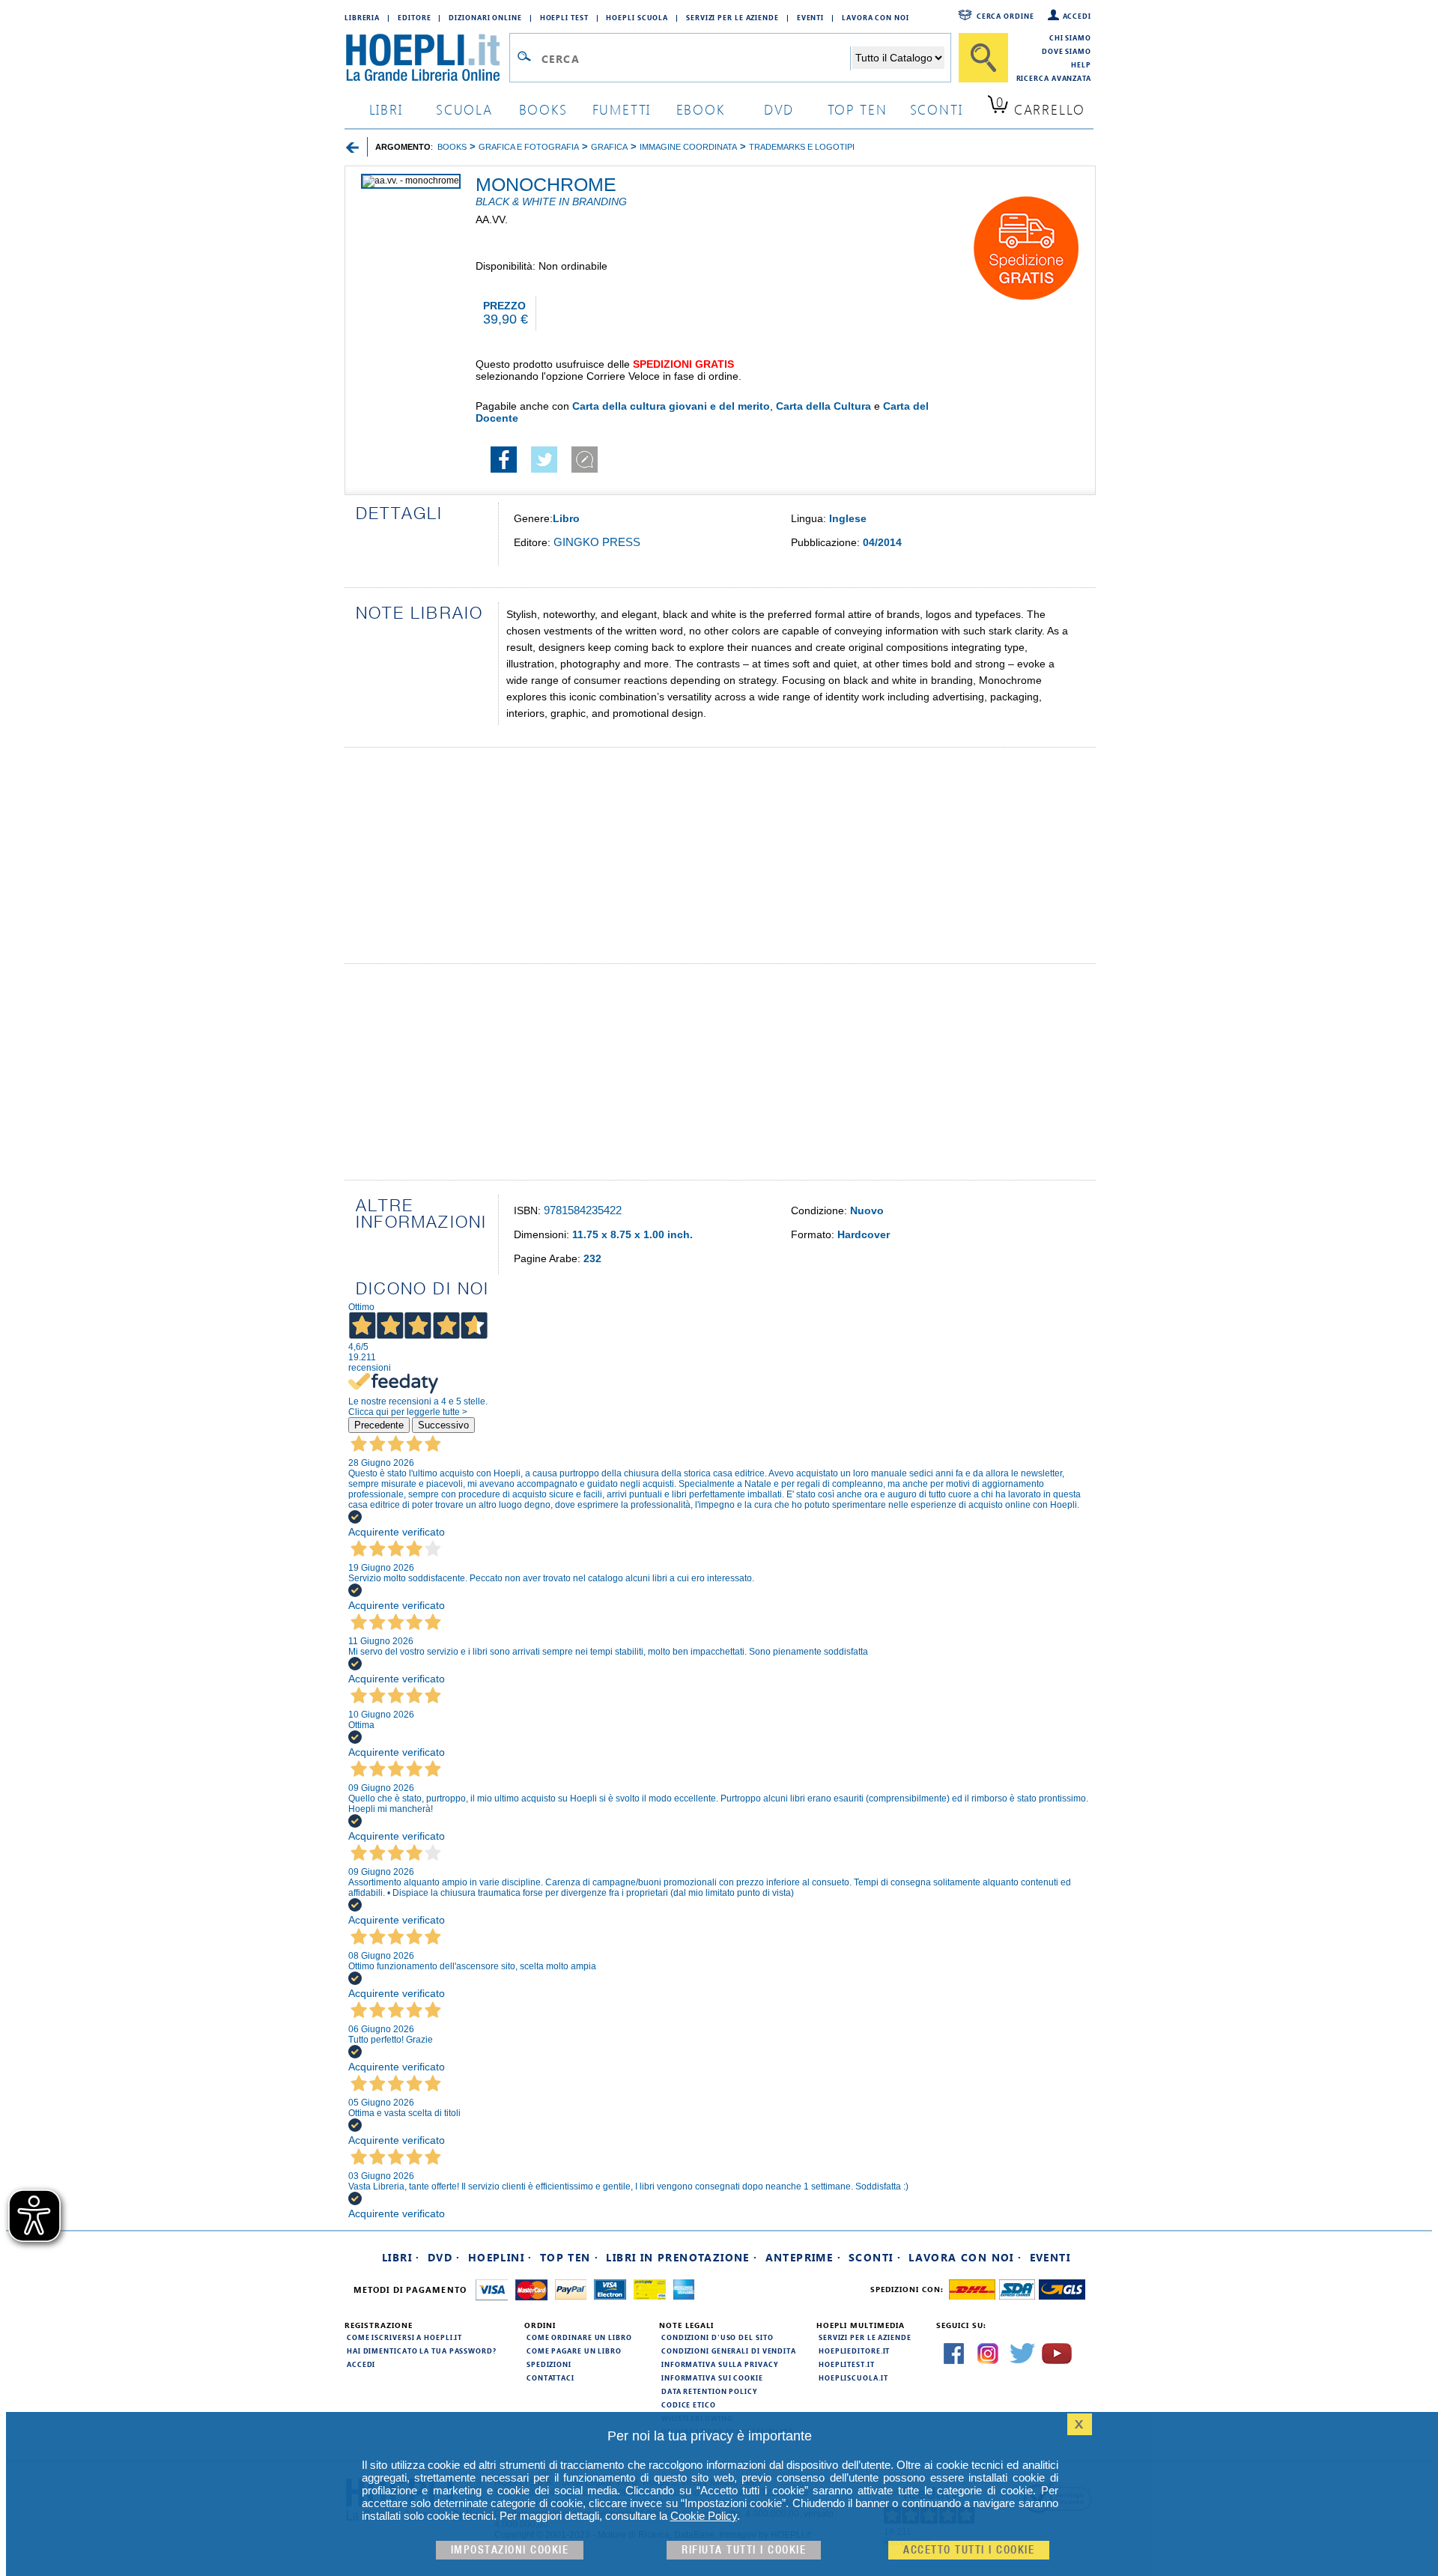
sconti (937, 109)
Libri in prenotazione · (682, 2257)
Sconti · (875, 2257)
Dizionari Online (485, 17)
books (543, 109)
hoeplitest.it (847, 2364)
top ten (858, 109)
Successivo (443, 1425)
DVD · (444, 2257)
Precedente (379, 1425)
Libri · (401, 2257)
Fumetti (622, 109)
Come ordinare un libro (579, 2337)
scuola (464, 109)
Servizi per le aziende (732, 17)
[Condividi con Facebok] (504, 469)
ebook (701, 109)
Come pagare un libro (574, 2351)
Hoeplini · (500, 2257)
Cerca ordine (1005, 16)
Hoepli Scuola (637, 17)
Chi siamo (1070, 37)
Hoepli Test (564, 17)
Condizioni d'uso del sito (718, 2337)
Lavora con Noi (876, 17)
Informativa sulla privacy (720, 2364)
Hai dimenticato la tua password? (422, 2351)
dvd (779, 109)
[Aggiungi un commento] (585, 469)
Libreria (362, 17)
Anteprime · (803, 2257)
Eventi (810, 17)
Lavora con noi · (965, 2257)
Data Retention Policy (709, 2391)
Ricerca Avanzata (1054, 78)
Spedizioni (549, 2364)
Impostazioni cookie (510, 2550)
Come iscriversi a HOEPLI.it (404, 2337)
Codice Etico (689, 2404)
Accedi (1077, 16)
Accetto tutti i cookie (969, 2550)
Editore (414, 17)
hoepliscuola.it (853, 2378)
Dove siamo (1067, 51)
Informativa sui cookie (712, 2378)
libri (386, 109)
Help (1081, 64)
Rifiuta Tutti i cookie (744, 2550)
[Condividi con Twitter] (544, 469)
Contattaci (550, 2378)
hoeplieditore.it (854, 2351)
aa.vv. (492, 219)
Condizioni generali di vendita (729, 2351)
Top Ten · (570, 2257)
